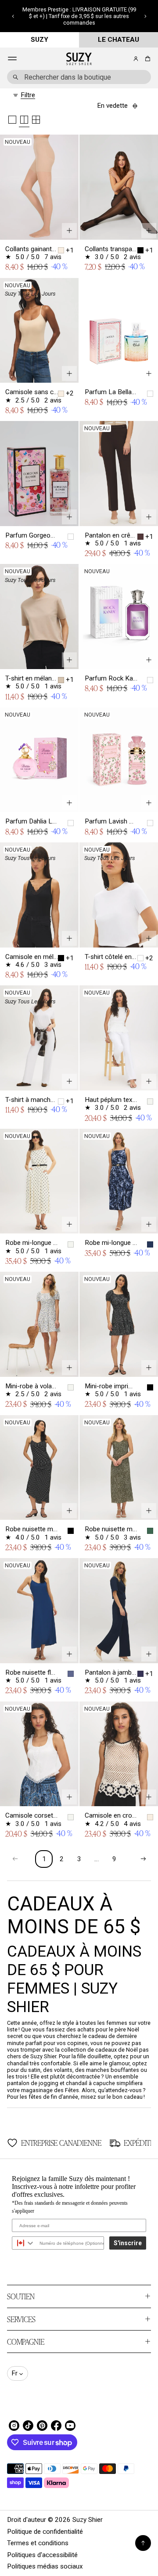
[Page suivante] (143, 1859)
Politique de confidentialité (45, 2532)
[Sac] (146, 59)
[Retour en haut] (143, 2543)
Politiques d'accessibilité (42, 2555)
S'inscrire (128, 2243)
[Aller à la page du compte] (136, 59)
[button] (13, 16)
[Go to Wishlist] (124, 59)
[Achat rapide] (69, 231)
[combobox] (79, 77)
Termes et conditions (38, 2543)
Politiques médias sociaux (45, 2566)
